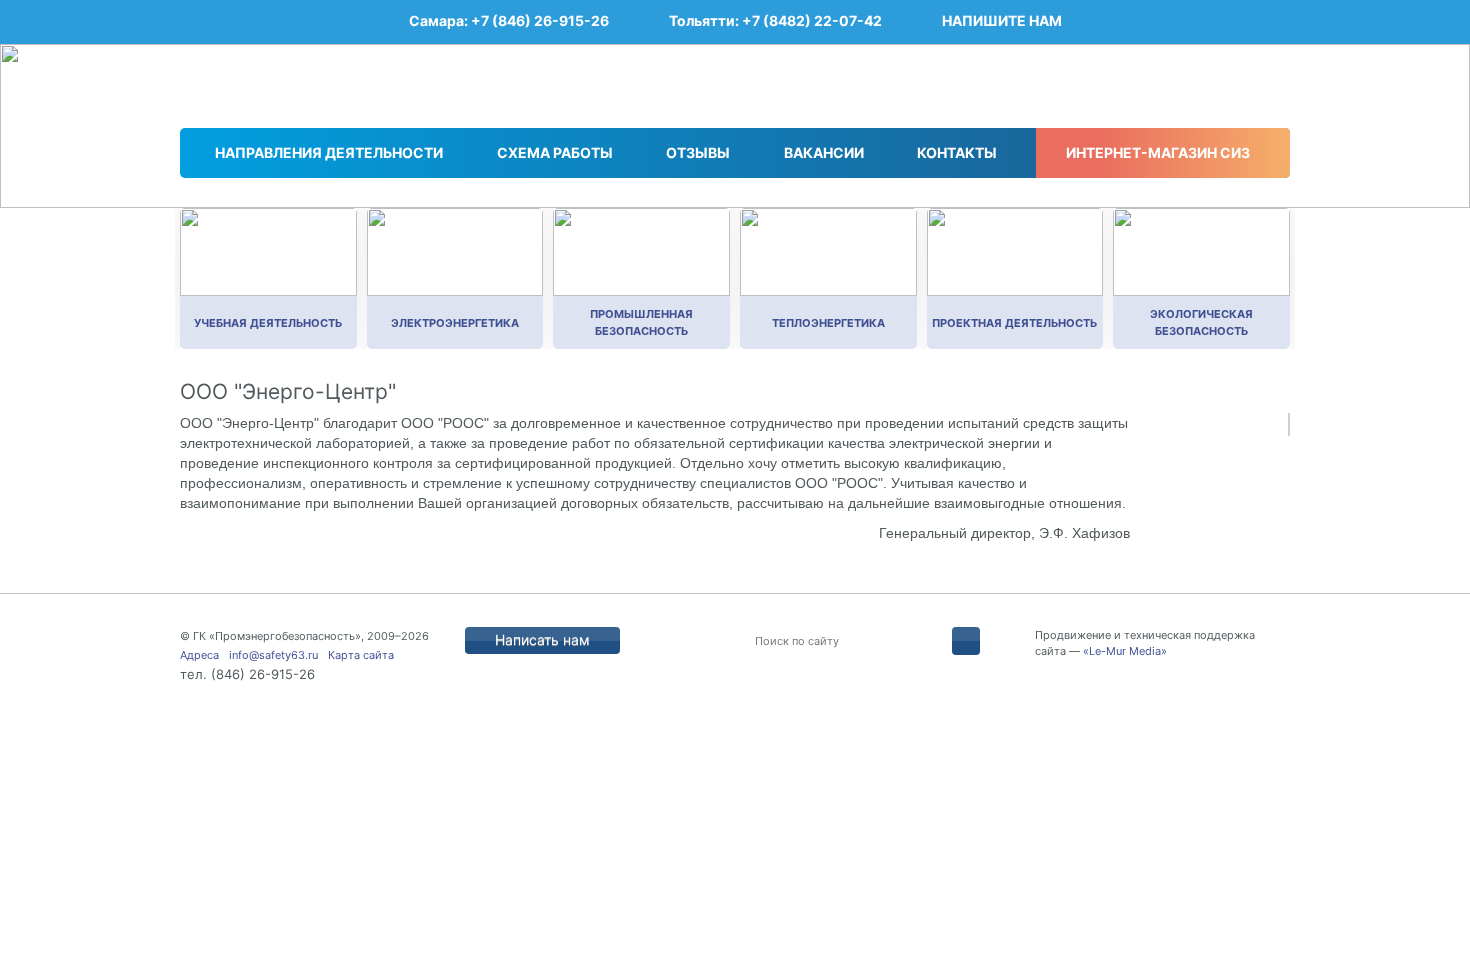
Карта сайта (361, 655)
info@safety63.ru (273, 655)
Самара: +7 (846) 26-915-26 (509, 20)
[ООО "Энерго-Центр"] (1289, 424)
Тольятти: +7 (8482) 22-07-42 (775, 20)
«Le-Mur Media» (1125, 651)
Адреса (199, 655)
